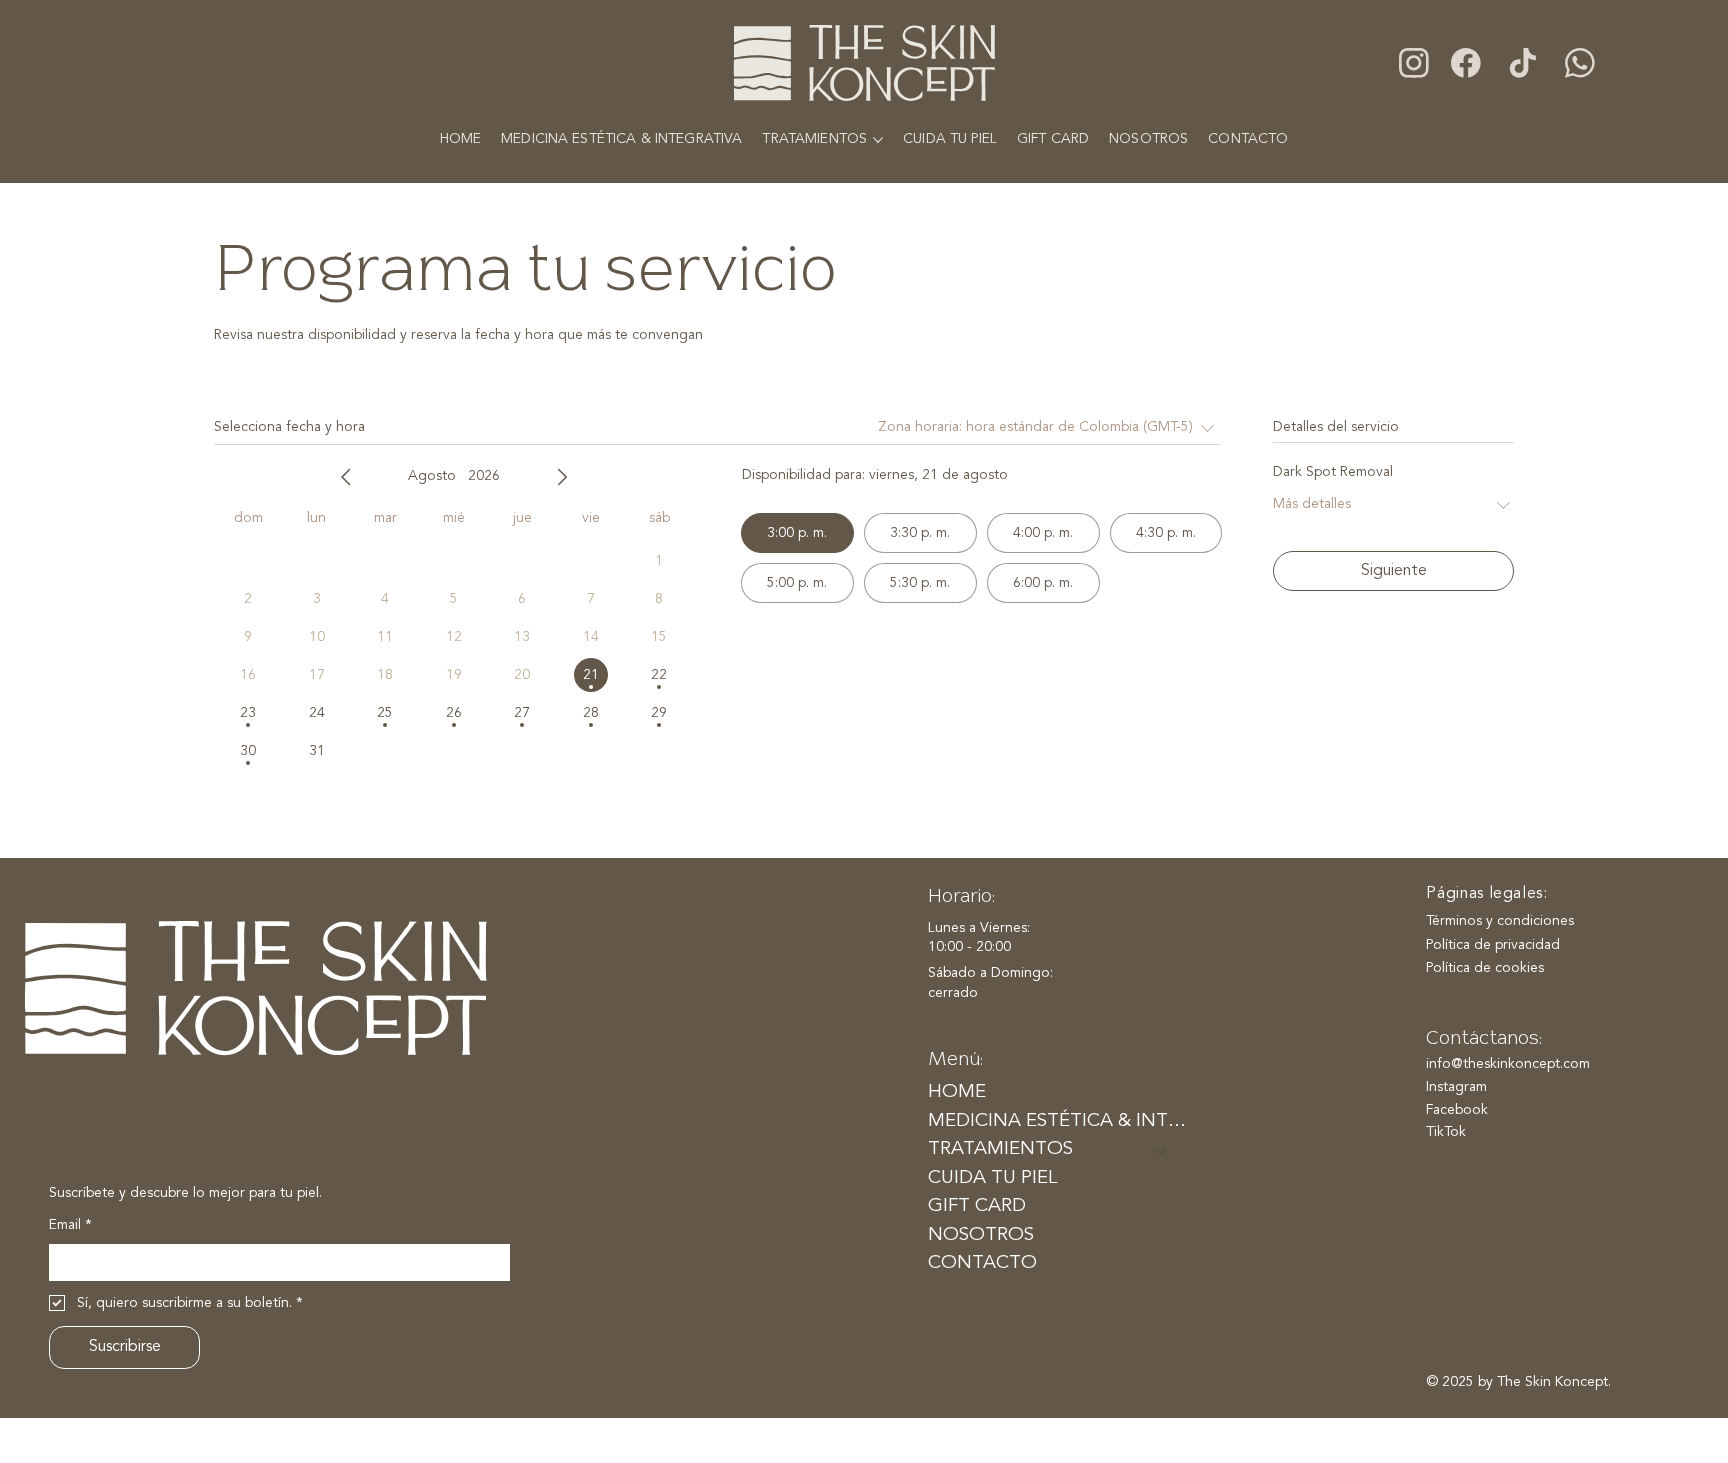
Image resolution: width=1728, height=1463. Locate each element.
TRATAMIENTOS (1000, 1149)
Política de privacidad (1493, 945)
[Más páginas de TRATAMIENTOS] (878, 140)
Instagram (1456, 1087)
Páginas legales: (1486, 894)
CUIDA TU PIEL (992, 1178)
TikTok (1446, 1132)
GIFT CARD (977, 1206)
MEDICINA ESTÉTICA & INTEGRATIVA (1057, 1121)
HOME (957, 1092)
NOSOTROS (981, 1235)
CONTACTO (982, 1263)
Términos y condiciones (1500, 921)
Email (70, 1225)
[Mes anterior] (346, 477)
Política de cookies (1485, 968)
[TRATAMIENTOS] (1162, 1150)
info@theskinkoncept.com (1508, 1064)
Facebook (1457, 1110)
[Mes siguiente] (562, 477)
